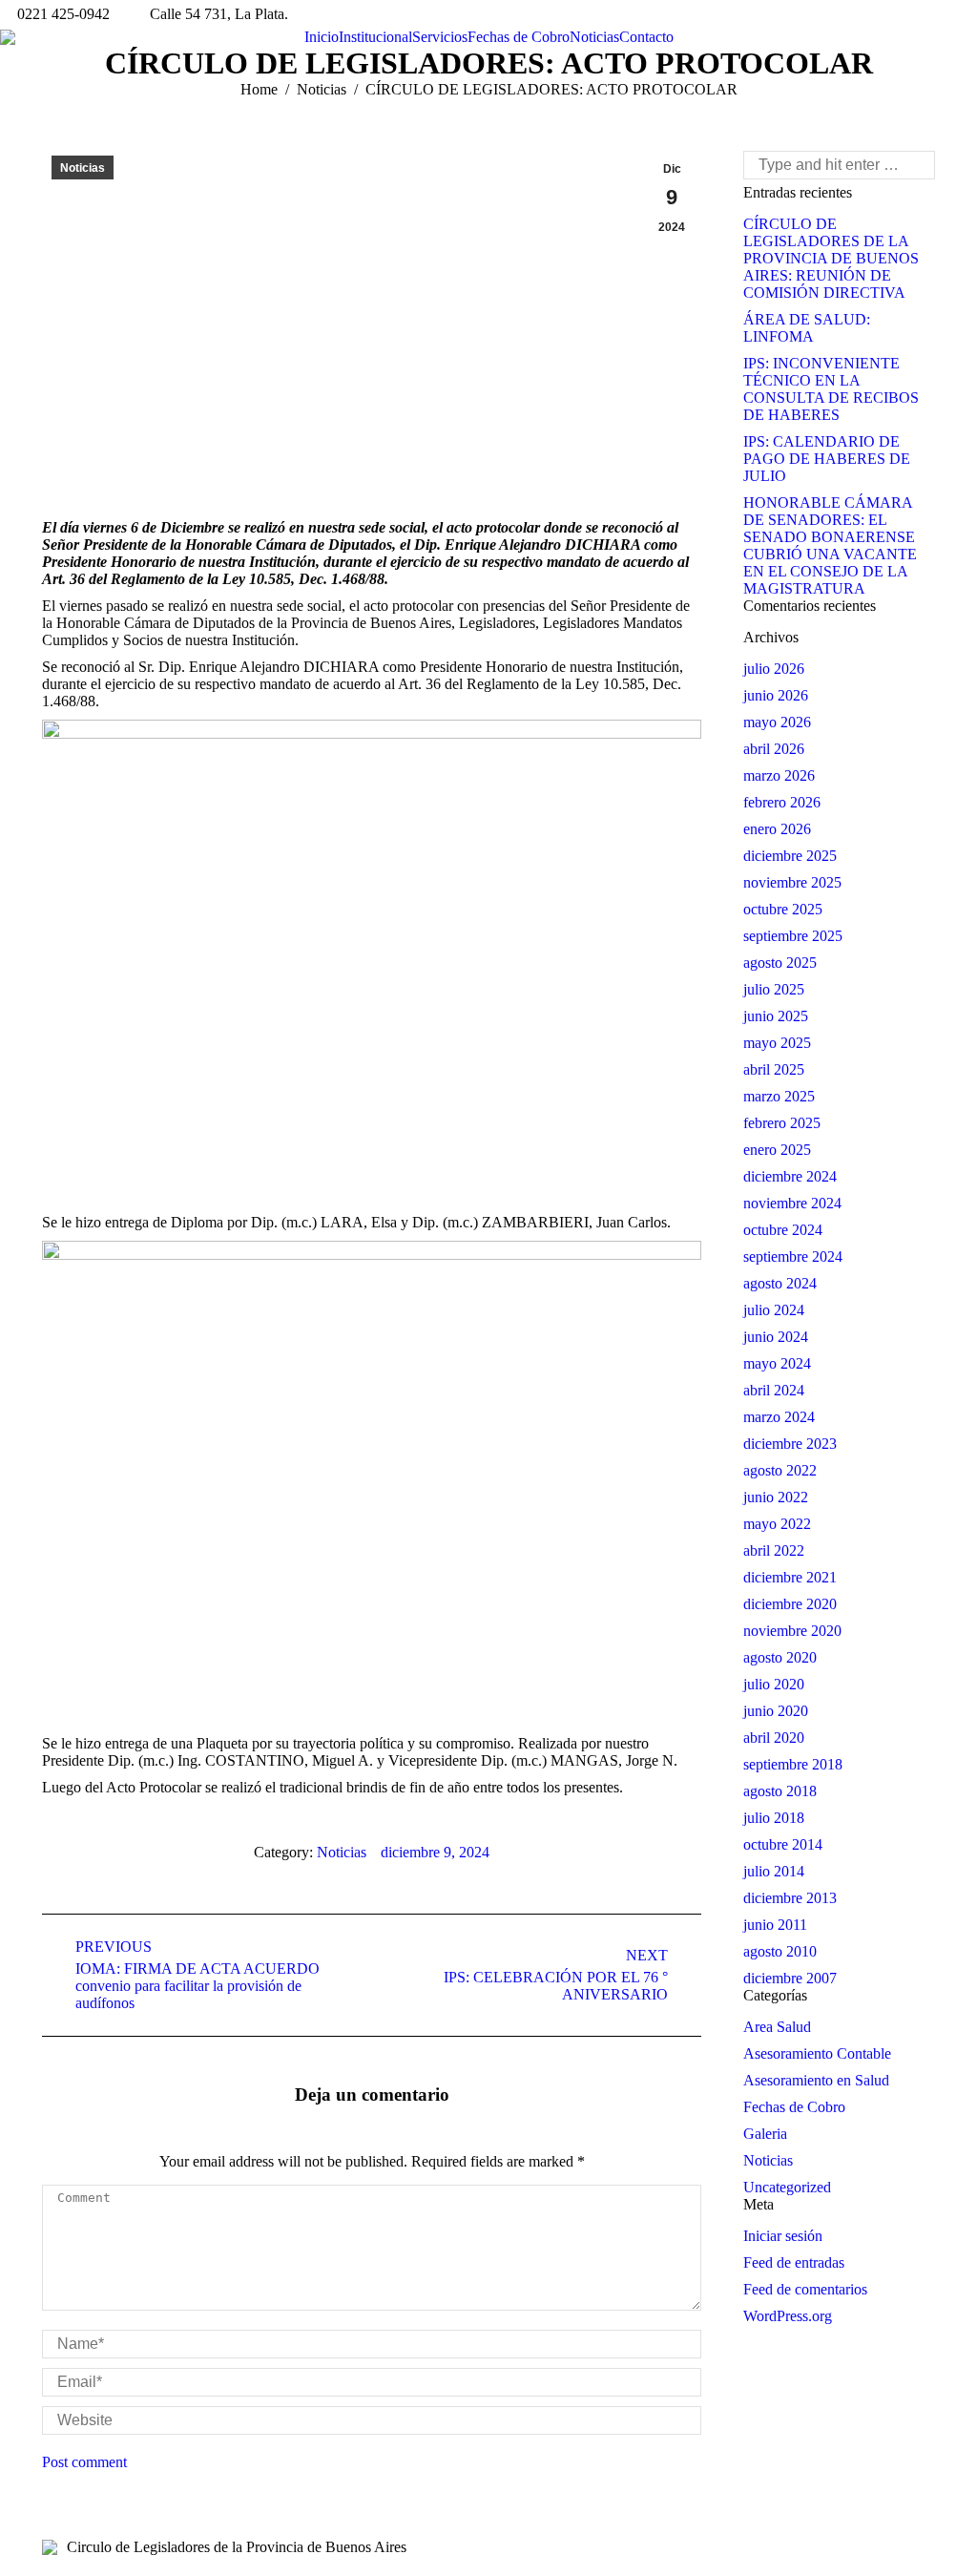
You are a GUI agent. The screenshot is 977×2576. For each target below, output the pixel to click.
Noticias (322, 89)
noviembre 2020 (792, 1631)
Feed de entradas (794, 2262)
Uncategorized (787, 2187)
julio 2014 (774, 1871)
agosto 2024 (780, 1283)
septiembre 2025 (793, 936)
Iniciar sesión (783, 2236)
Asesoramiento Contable (817, 2053)
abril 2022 (774, 1550)
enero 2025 (777, 1150)
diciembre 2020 (790, 1604)
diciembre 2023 (790, 1444)
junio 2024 (776, 1337)
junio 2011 (775, 1925)
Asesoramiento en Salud (816, 2080)
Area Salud (777, 2027)
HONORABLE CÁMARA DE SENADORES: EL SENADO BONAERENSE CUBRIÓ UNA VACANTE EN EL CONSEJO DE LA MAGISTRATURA (830, 545)
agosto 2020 (780, 1657)
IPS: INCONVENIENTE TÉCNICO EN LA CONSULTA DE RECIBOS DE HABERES (831, 389)
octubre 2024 (783, 1230)
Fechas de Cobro (794, 2107)
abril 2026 (774, 749)
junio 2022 (776, 1497)
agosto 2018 (780, 1791)
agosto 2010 (780, 1951)
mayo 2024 (777, 1363)
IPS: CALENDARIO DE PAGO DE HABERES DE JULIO (827, 459)
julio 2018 (774, 1818)
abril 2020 (774, 1738)
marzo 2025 (779, 1096)
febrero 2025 (782, 1123)
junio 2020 (776, 1711)
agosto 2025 (780, 963)
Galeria (765, 2134)
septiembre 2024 (793, 1257)
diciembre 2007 (790, 1978)
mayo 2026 (777, 722)
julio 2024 (774, 1310)
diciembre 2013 (790, 1898)
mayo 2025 (777, 1043)
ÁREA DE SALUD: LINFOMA (807, 328)
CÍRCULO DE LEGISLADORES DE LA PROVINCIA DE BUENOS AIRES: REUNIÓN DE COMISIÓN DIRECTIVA (831, 258)
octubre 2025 (783, 909)
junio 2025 (776, 1016)
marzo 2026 (779, 775)
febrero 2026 (782, 802)
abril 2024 (774, 1390)
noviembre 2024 (792, 1203)
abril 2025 (774, 1069)
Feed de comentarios (805, 2289)
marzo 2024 (779, 1417)
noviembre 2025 (792, 882)
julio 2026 (774, 669)
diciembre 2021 (790, 1577)
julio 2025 (774, 989)
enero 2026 (777, 829)
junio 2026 (776, 695)
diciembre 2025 (790, 856)
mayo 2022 (777, 1524)
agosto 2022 (780, 1470)
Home (259, 89)
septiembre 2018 (793, 1764)
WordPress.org (788, 2316)
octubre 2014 (783, 1844)
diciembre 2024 (790, 1176)
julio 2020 (774, 1684)
